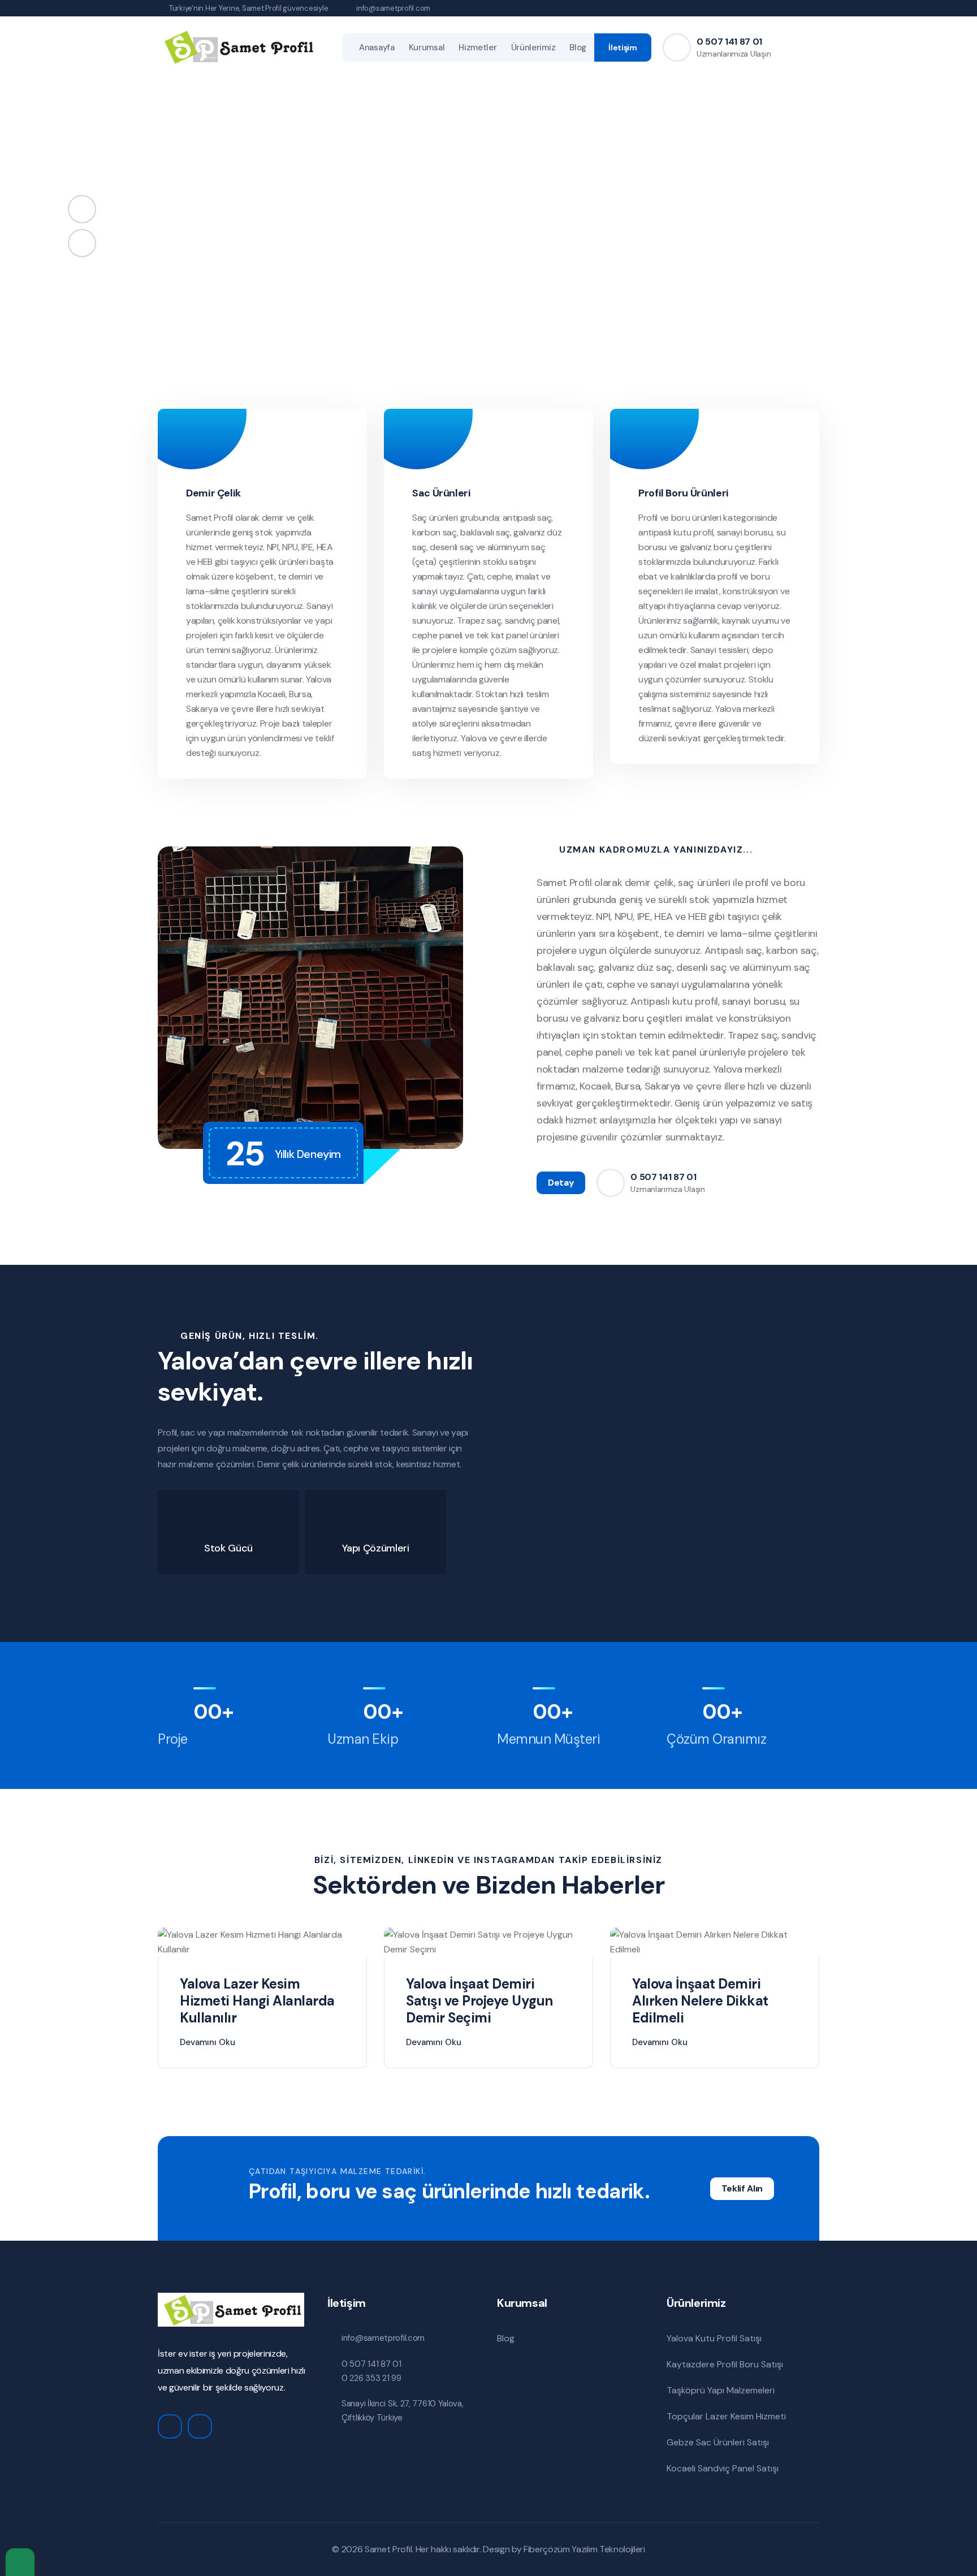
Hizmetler (477, 47)
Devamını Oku (207, 2042)
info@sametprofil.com (393, 8)
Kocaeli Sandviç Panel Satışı (723, 2468)
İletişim (623, 47)
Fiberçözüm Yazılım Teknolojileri (584, 2549)
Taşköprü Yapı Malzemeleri (721, 2390)
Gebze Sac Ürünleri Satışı (718, 2442)
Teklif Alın (742, 2188)
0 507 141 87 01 (729, 42)
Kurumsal (427, 47)
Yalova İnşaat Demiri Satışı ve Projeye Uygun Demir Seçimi (479, 2001)
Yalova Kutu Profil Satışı (714, 2338)
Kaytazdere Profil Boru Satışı (725, 2364)
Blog (578, 47)
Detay (561, 1183)
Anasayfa (377, 47)
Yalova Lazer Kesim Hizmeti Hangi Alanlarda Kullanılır (257, 2001)
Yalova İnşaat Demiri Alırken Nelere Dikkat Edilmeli (700, 2001)
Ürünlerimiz (533, 47)
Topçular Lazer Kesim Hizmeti (726, 2416)
